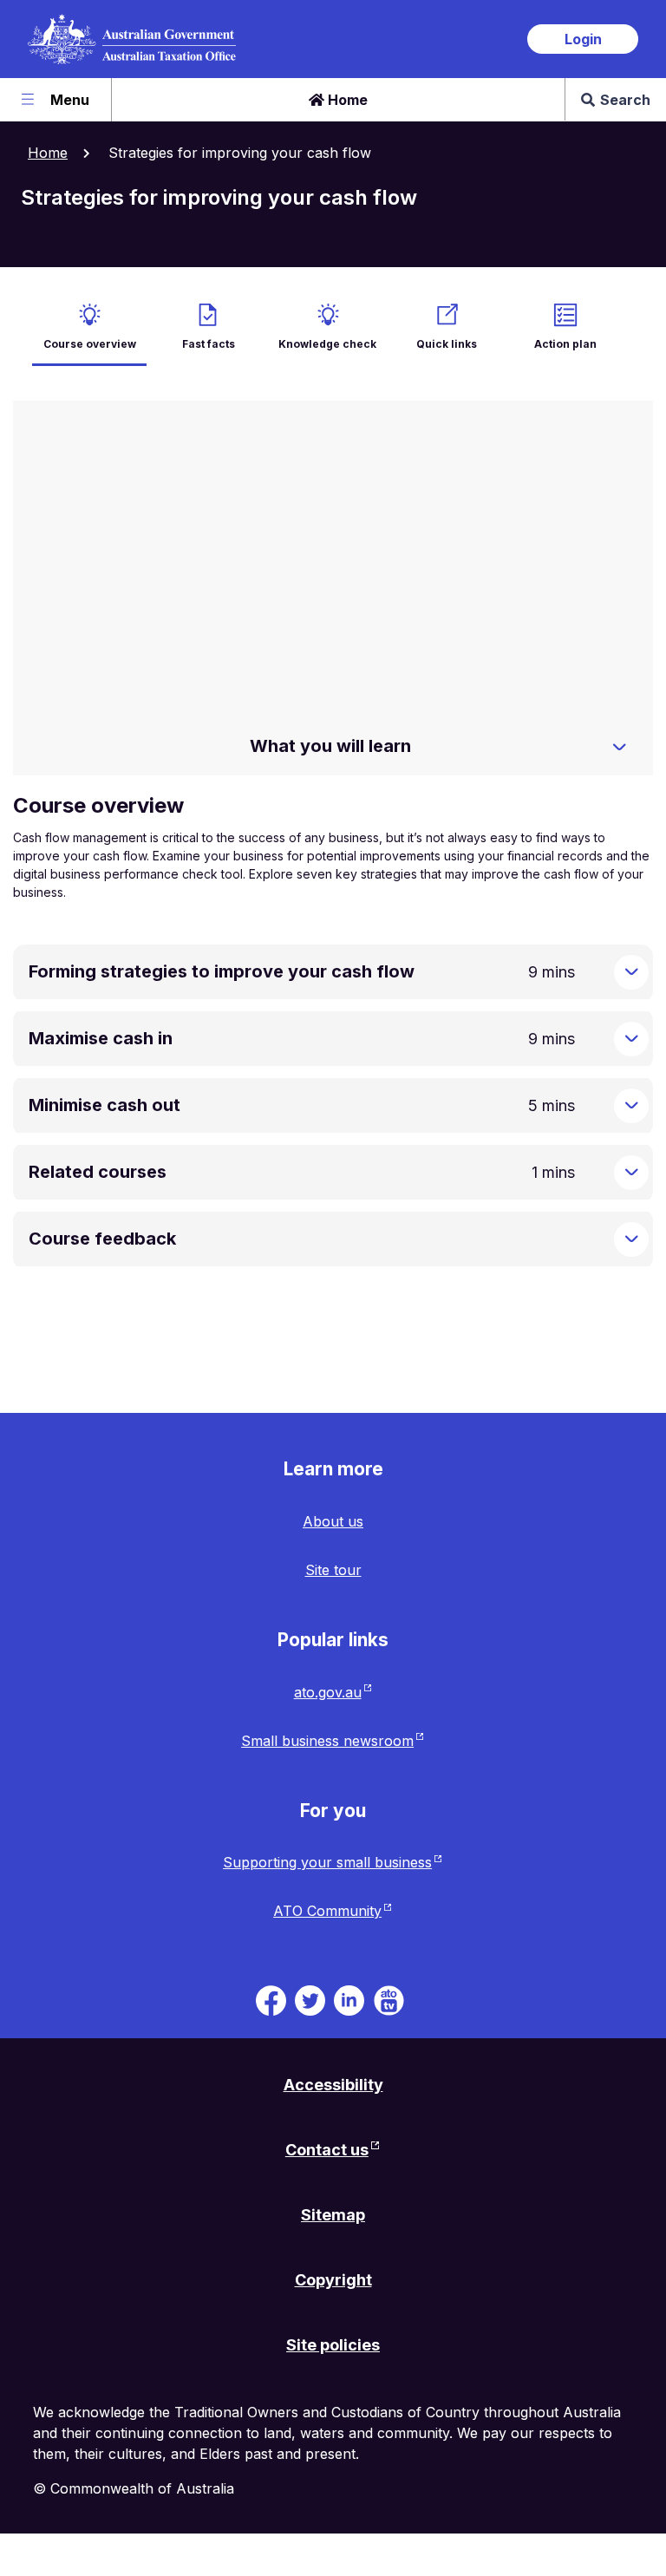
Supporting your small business (327, 1862)
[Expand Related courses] (631, 1173)
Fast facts (209, 344)
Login (583, 39)
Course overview (90, 344)
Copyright (333, 2280)
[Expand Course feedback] (631, 1239)
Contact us (327, 2150)
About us (333, 1521)
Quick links (447, 344)
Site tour (333, 1570)
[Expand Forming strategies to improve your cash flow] (631, 972)
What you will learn (330, 746)
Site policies (333, 2345)
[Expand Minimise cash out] (631, 1106)
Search (625, 100)
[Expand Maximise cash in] (631, 1039)
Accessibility (333, 2085)
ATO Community (327, 1911)
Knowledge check (327, 344)
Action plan (565, 344)
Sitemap (333, 2215)
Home (346, 100)
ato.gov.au (328, 1692)
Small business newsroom (327, 1741)
